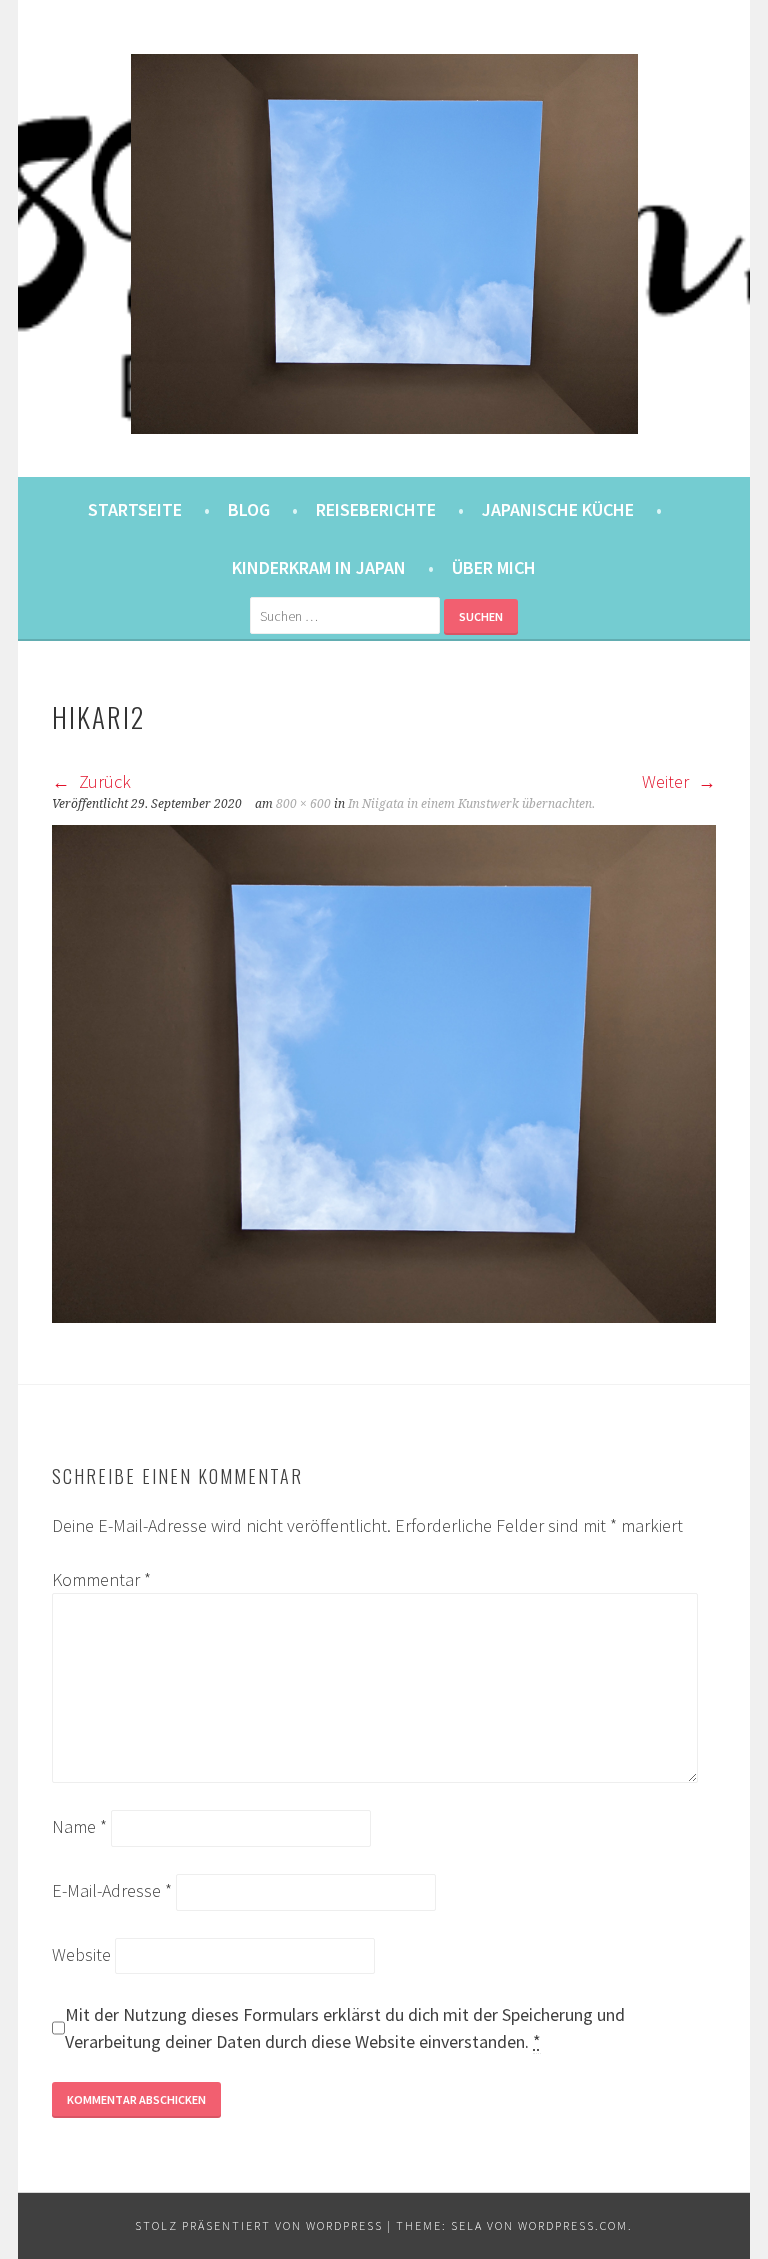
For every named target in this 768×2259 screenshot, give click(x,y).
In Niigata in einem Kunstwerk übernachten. (471, 804)
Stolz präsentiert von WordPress (259, 2225)
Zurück (103, 781)
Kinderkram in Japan (319, 567)
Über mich (494, 567)
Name (79, 1826)
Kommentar (101, 1579)
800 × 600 (303, 804)
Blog (249, 509)
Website (81, 1954)
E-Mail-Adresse (112, 1890)
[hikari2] (384, 1316)
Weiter (667, 781)
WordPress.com (573, 2225)
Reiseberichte (376, 509)
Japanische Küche (558, 509)
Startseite (135, 509)
